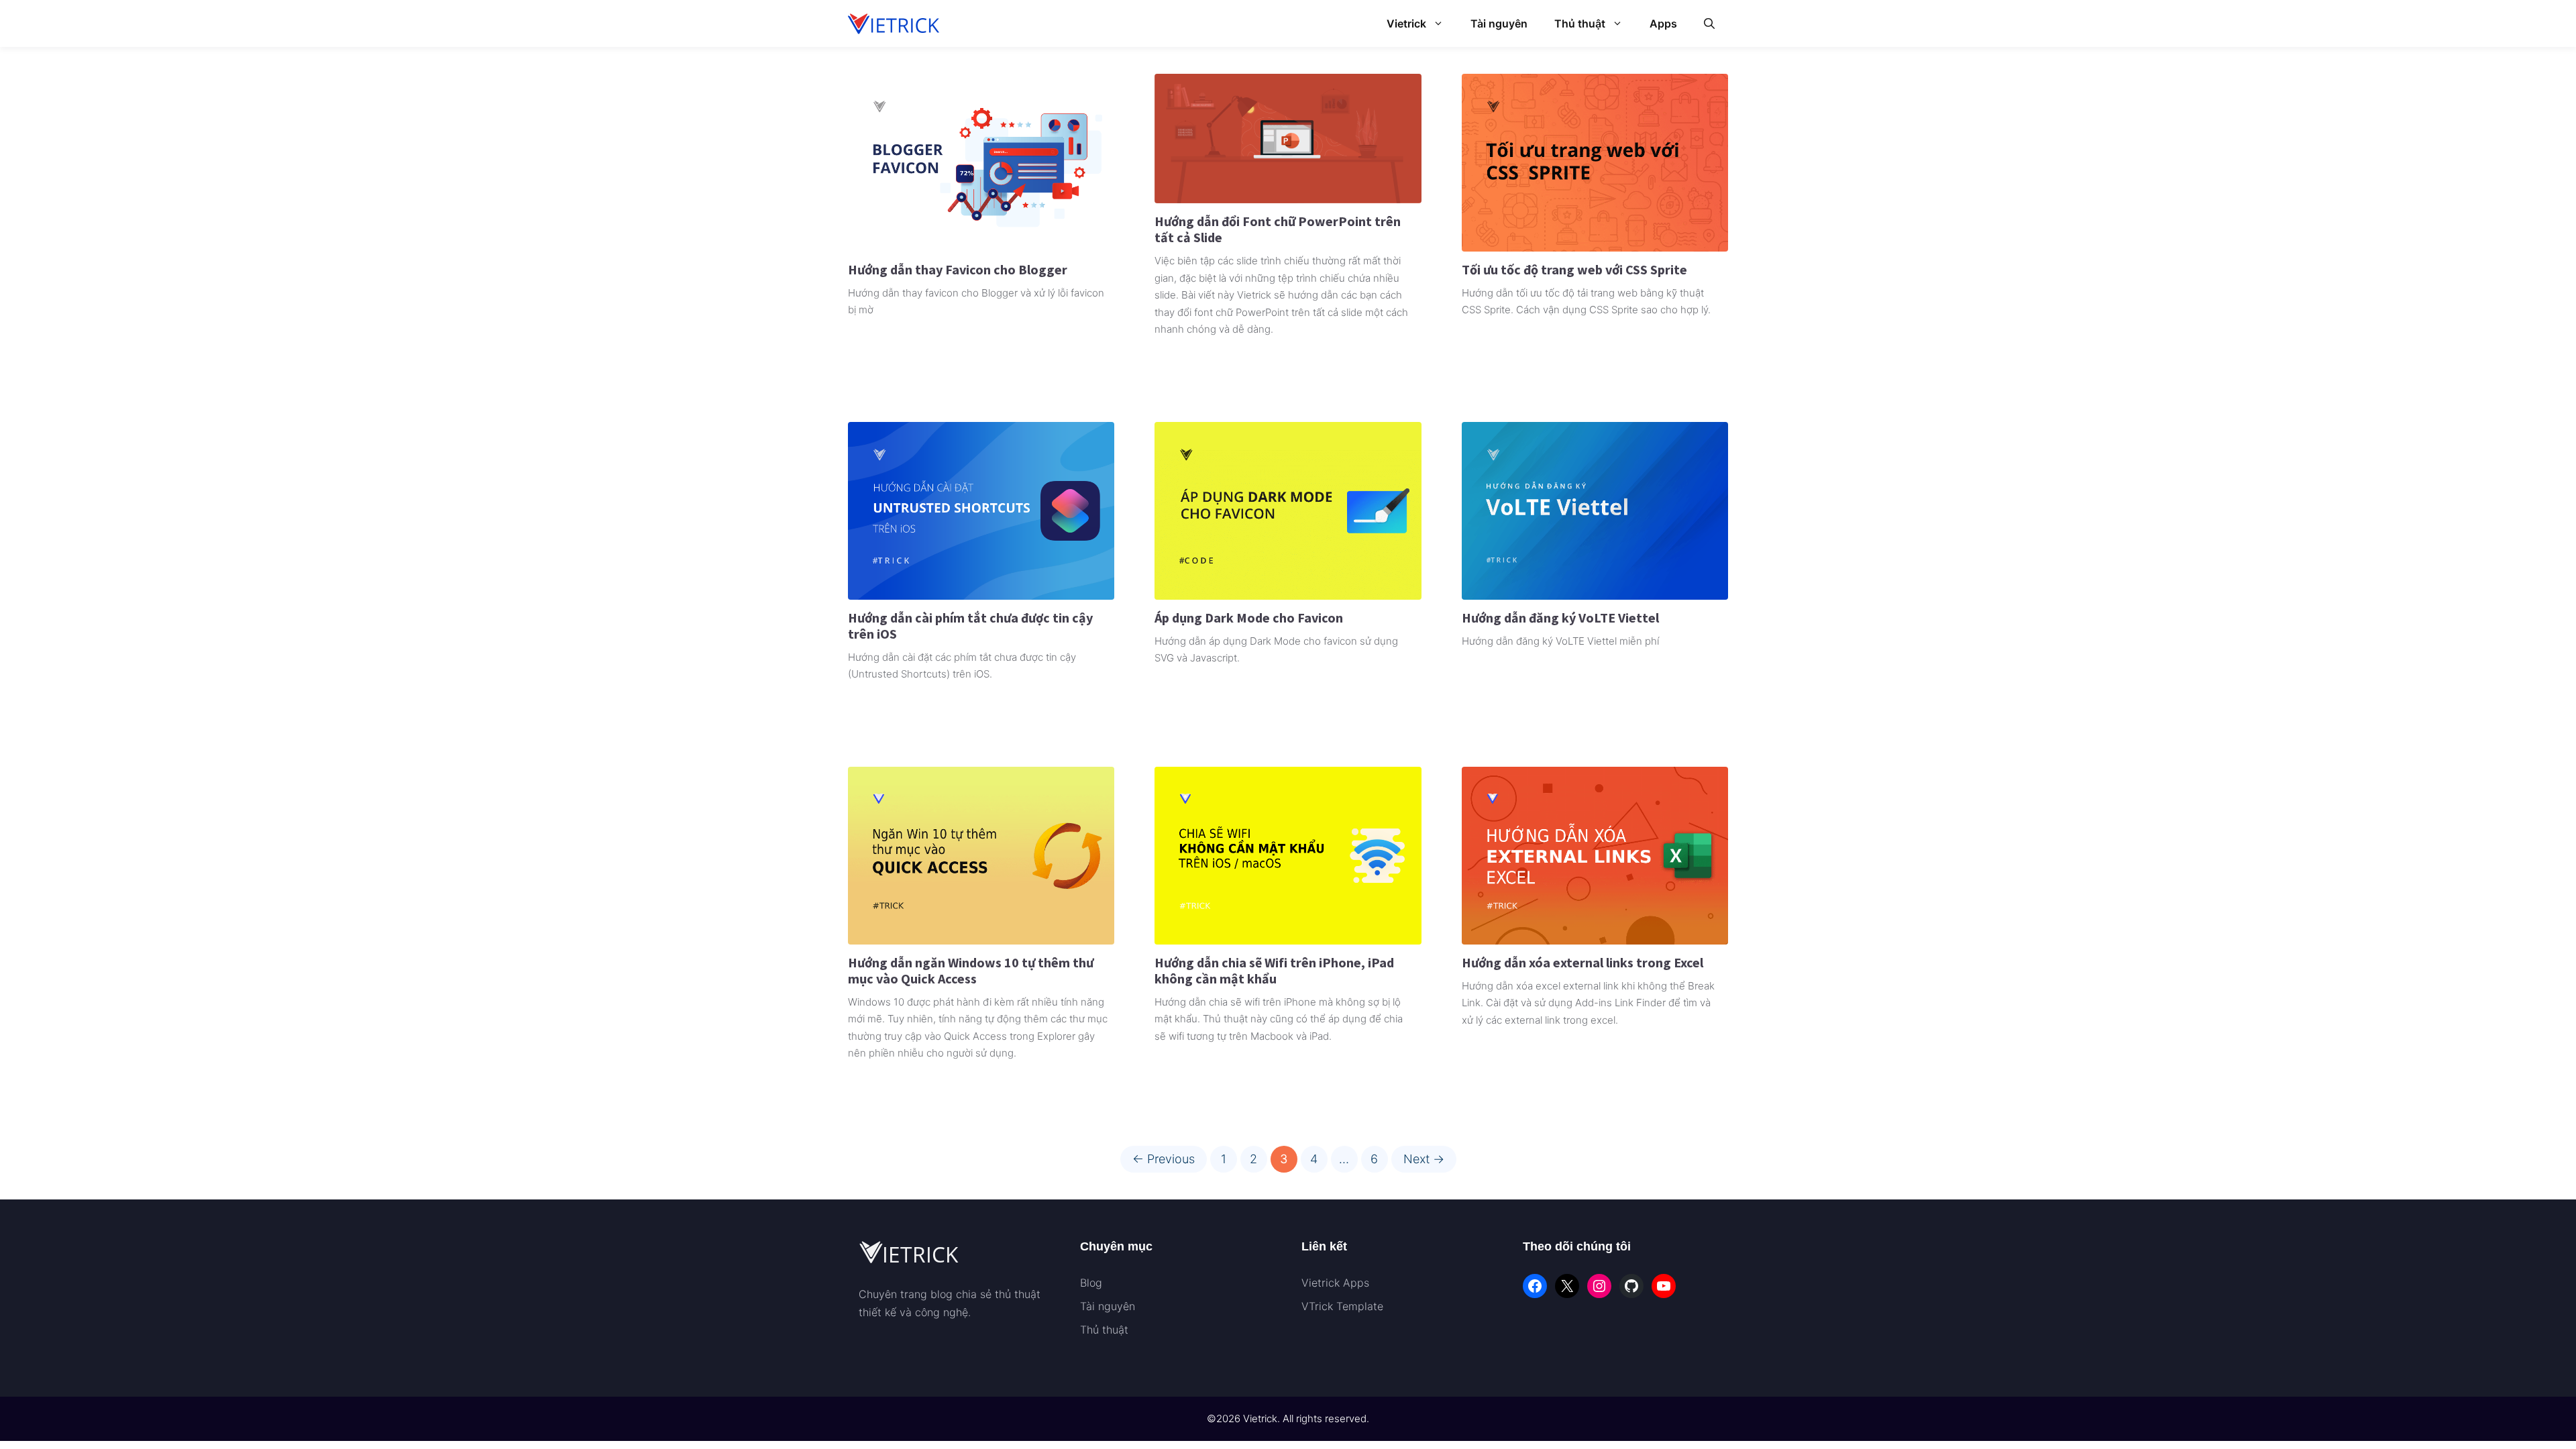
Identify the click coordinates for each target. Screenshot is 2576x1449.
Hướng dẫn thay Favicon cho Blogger (958, 269)
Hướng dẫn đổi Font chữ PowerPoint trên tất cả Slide (1278, 229)
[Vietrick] (895, 23)
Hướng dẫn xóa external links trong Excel (1582, 962)
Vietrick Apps (1335, 1283)
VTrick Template (1342, 1306)
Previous (1164, 1159)
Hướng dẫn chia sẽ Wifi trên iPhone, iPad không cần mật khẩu (1274, 970)
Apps (1663, 23)
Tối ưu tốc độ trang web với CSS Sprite (1574, 269)
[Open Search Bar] (1709, 23)
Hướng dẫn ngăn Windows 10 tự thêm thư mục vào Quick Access (971, 970)
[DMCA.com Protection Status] (892, 1347)
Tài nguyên (1499, 23)
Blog (1091, 1283)
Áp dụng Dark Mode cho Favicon (1249, 618)
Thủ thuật (1580, 23)
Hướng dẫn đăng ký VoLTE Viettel (1560, 618)
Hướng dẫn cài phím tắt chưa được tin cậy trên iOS (970, 626)
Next (1424, 1159)
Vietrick (1406, 23)
